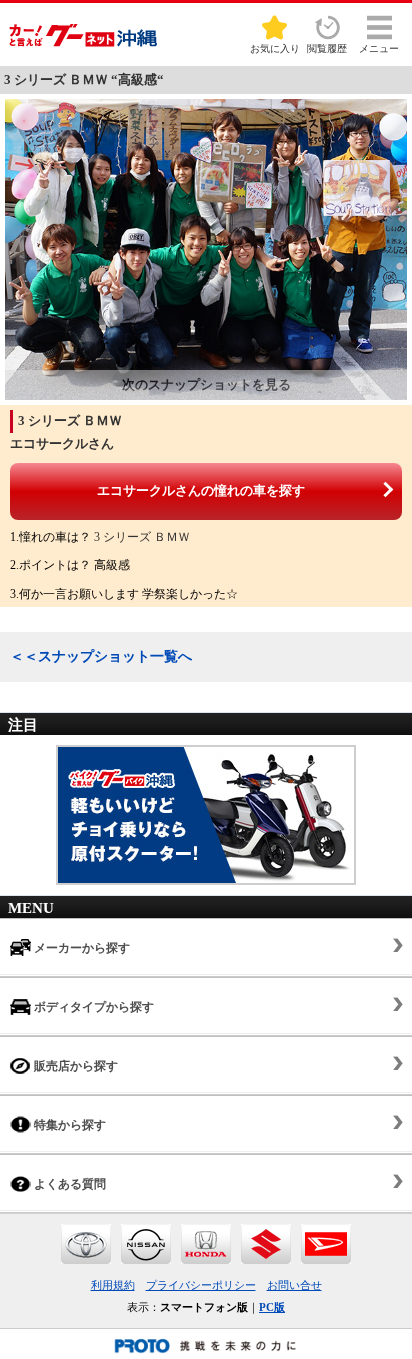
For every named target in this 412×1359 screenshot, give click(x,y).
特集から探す (68, 1125)
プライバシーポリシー (201, 1285)
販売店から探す (74, 1066)
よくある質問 (68, 1184)
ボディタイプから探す (92, 1007)
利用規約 (113, 1285)
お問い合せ (294, 1285)
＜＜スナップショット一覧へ (101, 656)
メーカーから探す (80, 948)
